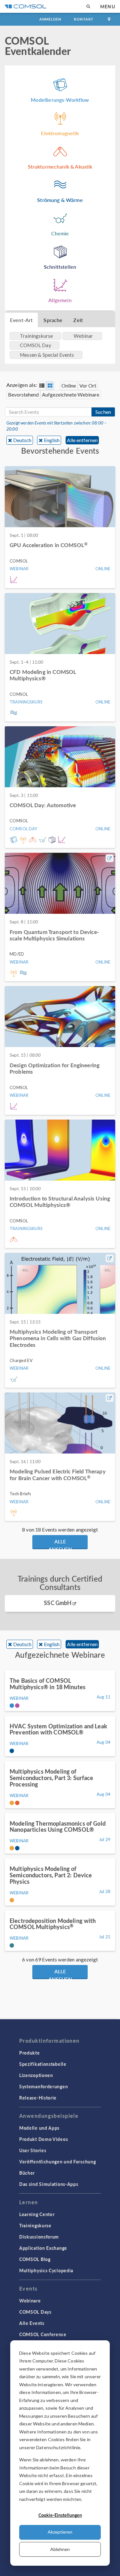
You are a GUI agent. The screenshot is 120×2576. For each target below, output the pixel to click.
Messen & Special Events (47, 355)
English (52, 440)
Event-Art (21, 320)
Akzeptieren (60, 2532)
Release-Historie (38, 2098)
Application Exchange (43, 2248)
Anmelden (50, 19)
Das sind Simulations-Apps (49, 2184)
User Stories (33, 2150)
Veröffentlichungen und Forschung (57, 2161)
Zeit (78, 320)
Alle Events (32, 2323)
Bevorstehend (23, 394)
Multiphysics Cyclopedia (46, 2270)
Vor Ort (88, 385)
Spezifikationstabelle (43, 2064)
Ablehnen (60, 2549)
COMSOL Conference (43, 2334)
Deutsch (22, 440)
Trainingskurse (35, 2225)
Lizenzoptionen (36, 2075)
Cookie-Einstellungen (60, 2515)
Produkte (30, 2053)
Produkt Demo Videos (44, 2139)
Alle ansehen (60, 1543)
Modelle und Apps (39, 2128)
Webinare (30, 2301)
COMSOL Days (35, 2312)
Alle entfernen (82, 440)
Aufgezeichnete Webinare (71, 394)
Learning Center (37, 2214)
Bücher (27, 2173)
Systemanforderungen (44, 2086)
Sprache (53, 320)
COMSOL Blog (35, 2259)
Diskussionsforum (39, 2237)
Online (69, 385)
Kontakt (84, 19)
